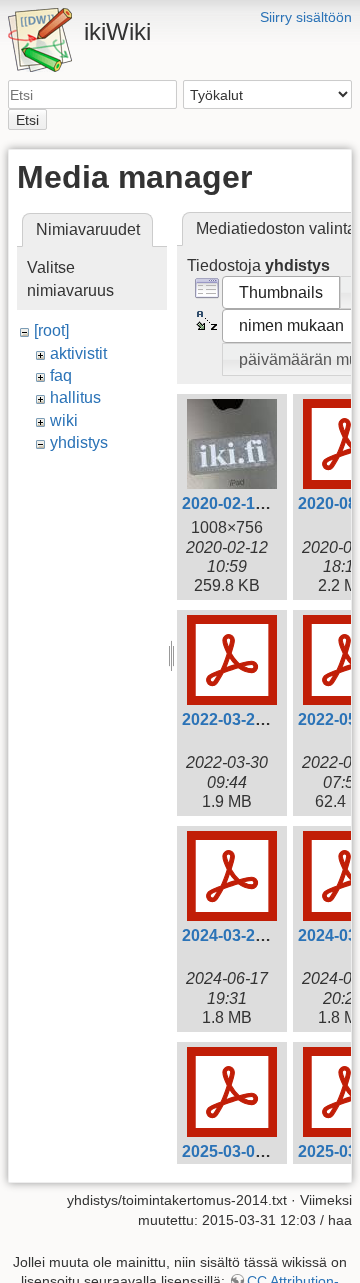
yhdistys (79, 442)
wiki (64, 420)
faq (61, 375)
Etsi (27, 120)
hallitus (75, 397)
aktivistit (78, 353)
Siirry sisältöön (306, 17)
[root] (51, 330)
